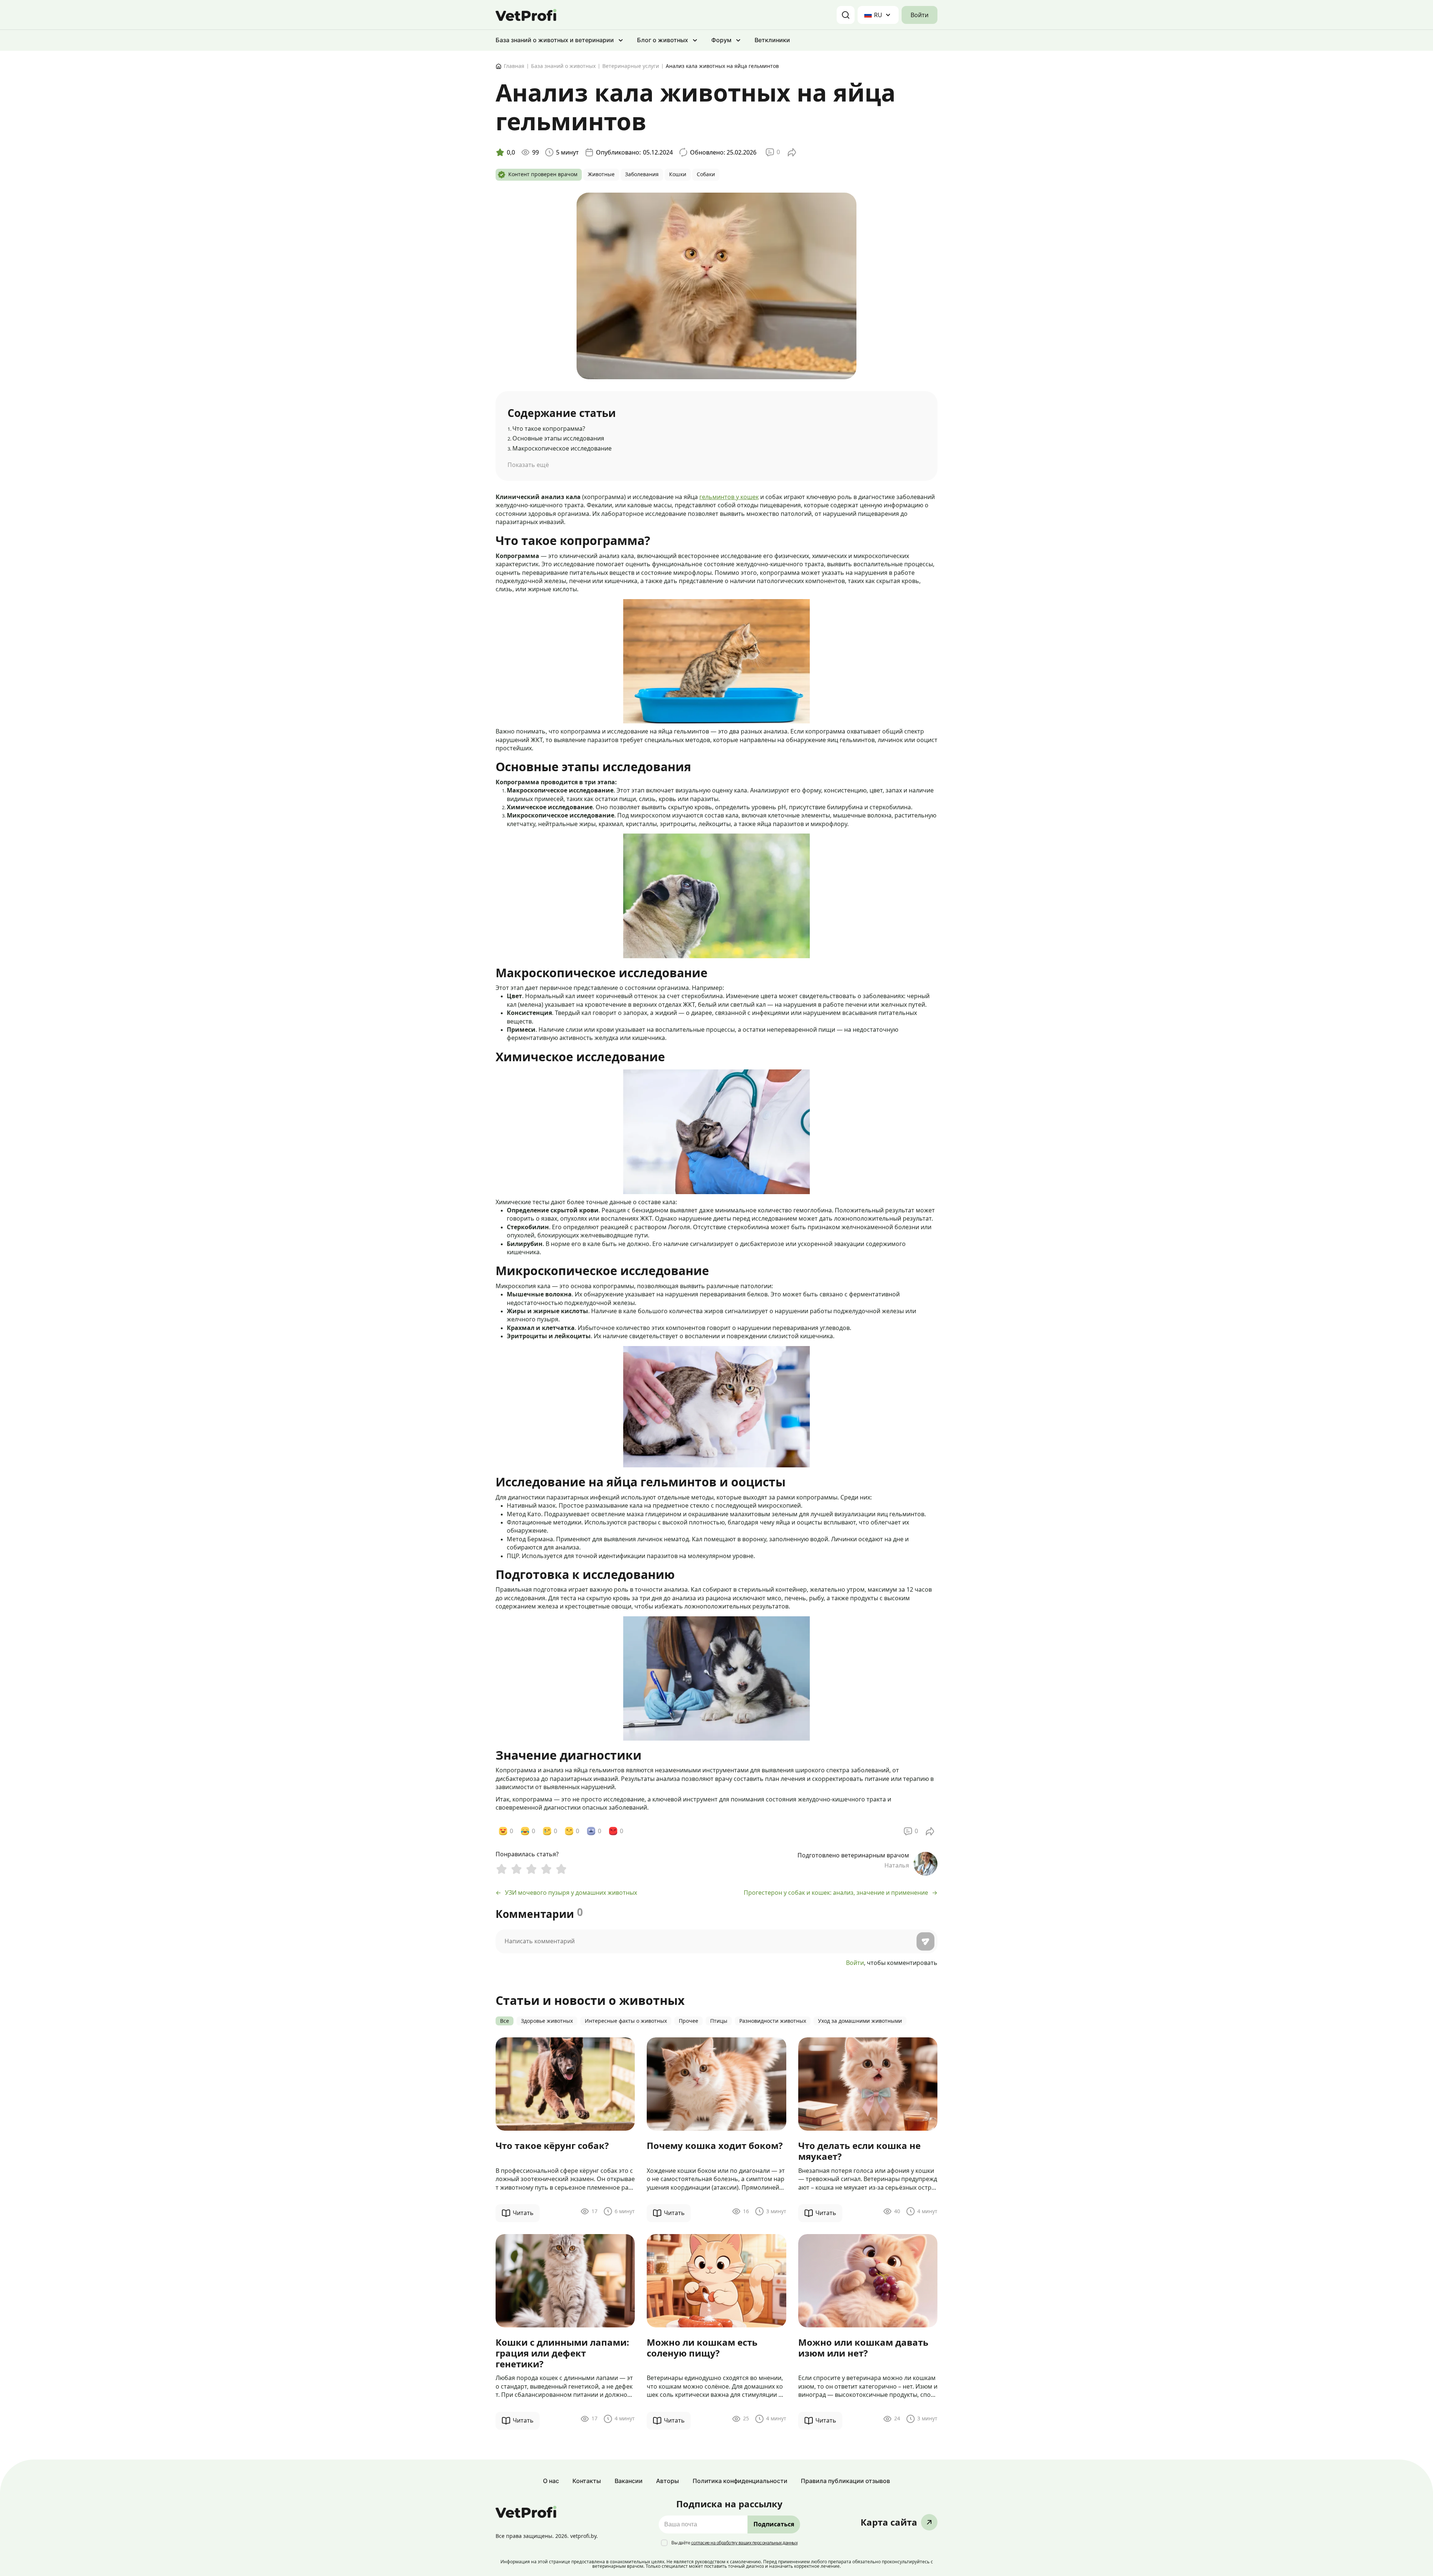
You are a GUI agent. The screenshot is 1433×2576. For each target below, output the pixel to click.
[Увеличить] (672, 609)
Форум (721, 40)
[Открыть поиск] (846, 15)
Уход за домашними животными (860, 2021)
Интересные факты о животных (626, 2021)
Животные (601, 175)
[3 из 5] (531, 1870)
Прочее (689, 2021)
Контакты (587, 2481)
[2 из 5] (516, 1870)
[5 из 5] (561, 1870)
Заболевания (642, 175)
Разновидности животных (773, 2021)
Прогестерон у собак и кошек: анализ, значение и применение (836, 1893)
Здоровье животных (547, 2021)
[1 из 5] (502, 1870)
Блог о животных (663, 40)
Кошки (678, 175)
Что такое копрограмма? (546, 429)
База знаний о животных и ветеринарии (555, 40)
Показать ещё (528, 465)
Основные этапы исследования (556, 438)
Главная (514, 66)
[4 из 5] (546, 1870)
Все (505, 2021)
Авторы (667, 2481)
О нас (551, 2481)
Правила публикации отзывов (845, 2481)
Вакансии (629, 2481)
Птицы (719, 2021)
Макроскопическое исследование (560, 448)
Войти (920, 15)
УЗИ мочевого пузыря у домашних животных (571, 1893)
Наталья (897, 1865)
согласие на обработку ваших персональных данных (744, 2543)
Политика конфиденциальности (740, 2481)
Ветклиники (772, 40)
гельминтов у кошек (729, 497)
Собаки (706, 175)
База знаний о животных (563, 66)
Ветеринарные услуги (631, 66)
